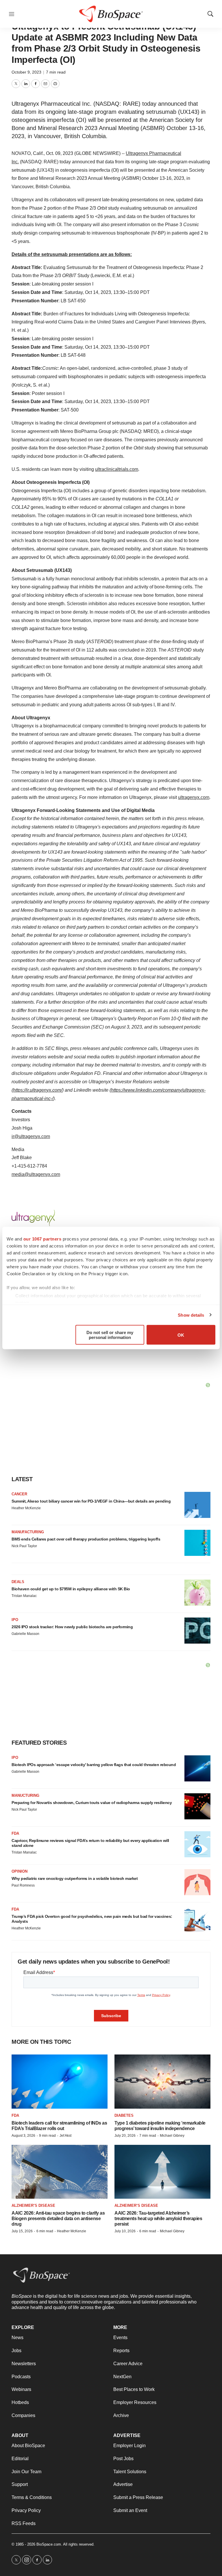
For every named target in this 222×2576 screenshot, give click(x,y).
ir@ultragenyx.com (31, 1136)
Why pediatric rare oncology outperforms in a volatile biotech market (75, 1878)
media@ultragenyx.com (36, 1174)
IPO (15, 1620)
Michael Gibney (172, 2136)
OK (181, 1335)
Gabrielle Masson (25, 1634)
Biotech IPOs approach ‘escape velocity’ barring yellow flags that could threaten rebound (94, 1765)
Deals (18, 1582)
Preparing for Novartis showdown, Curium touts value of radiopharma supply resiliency (92, 1803)
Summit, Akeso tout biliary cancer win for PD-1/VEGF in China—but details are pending (91, 1501)
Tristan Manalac (24, 1596)
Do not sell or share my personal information (110, 1335)
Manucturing (25, 1795)
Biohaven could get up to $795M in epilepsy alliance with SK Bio (71, 1589)
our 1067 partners (42, 1239)
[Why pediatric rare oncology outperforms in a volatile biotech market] (197, 1882)
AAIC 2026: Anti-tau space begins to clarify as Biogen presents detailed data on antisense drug (58, 2219)
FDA (15, 1833)
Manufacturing (28, 1532)
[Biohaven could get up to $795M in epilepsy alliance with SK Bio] (197, 1593)
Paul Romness (23, 1885)
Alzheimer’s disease (33, 2205)
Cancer (19, 1494)
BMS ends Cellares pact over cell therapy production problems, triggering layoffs (86, 1539)
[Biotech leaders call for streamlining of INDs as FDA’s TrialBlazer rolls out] (60, 2082)
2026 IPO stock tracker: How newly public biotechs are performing (72, 1627)
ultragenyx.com (194, 797)
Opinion (20, 1871)
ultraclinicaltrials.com (117, 469)
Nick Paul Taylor (24, 1546)
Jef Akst (65, 2136)
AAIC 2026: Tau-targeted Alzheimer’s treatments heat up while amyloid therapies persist (158, 2219)
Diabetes (124, 2115)
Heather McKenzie (26, 1508)
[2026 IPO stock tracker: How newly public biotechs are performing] (197, 1631)
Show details (191, 1315)
